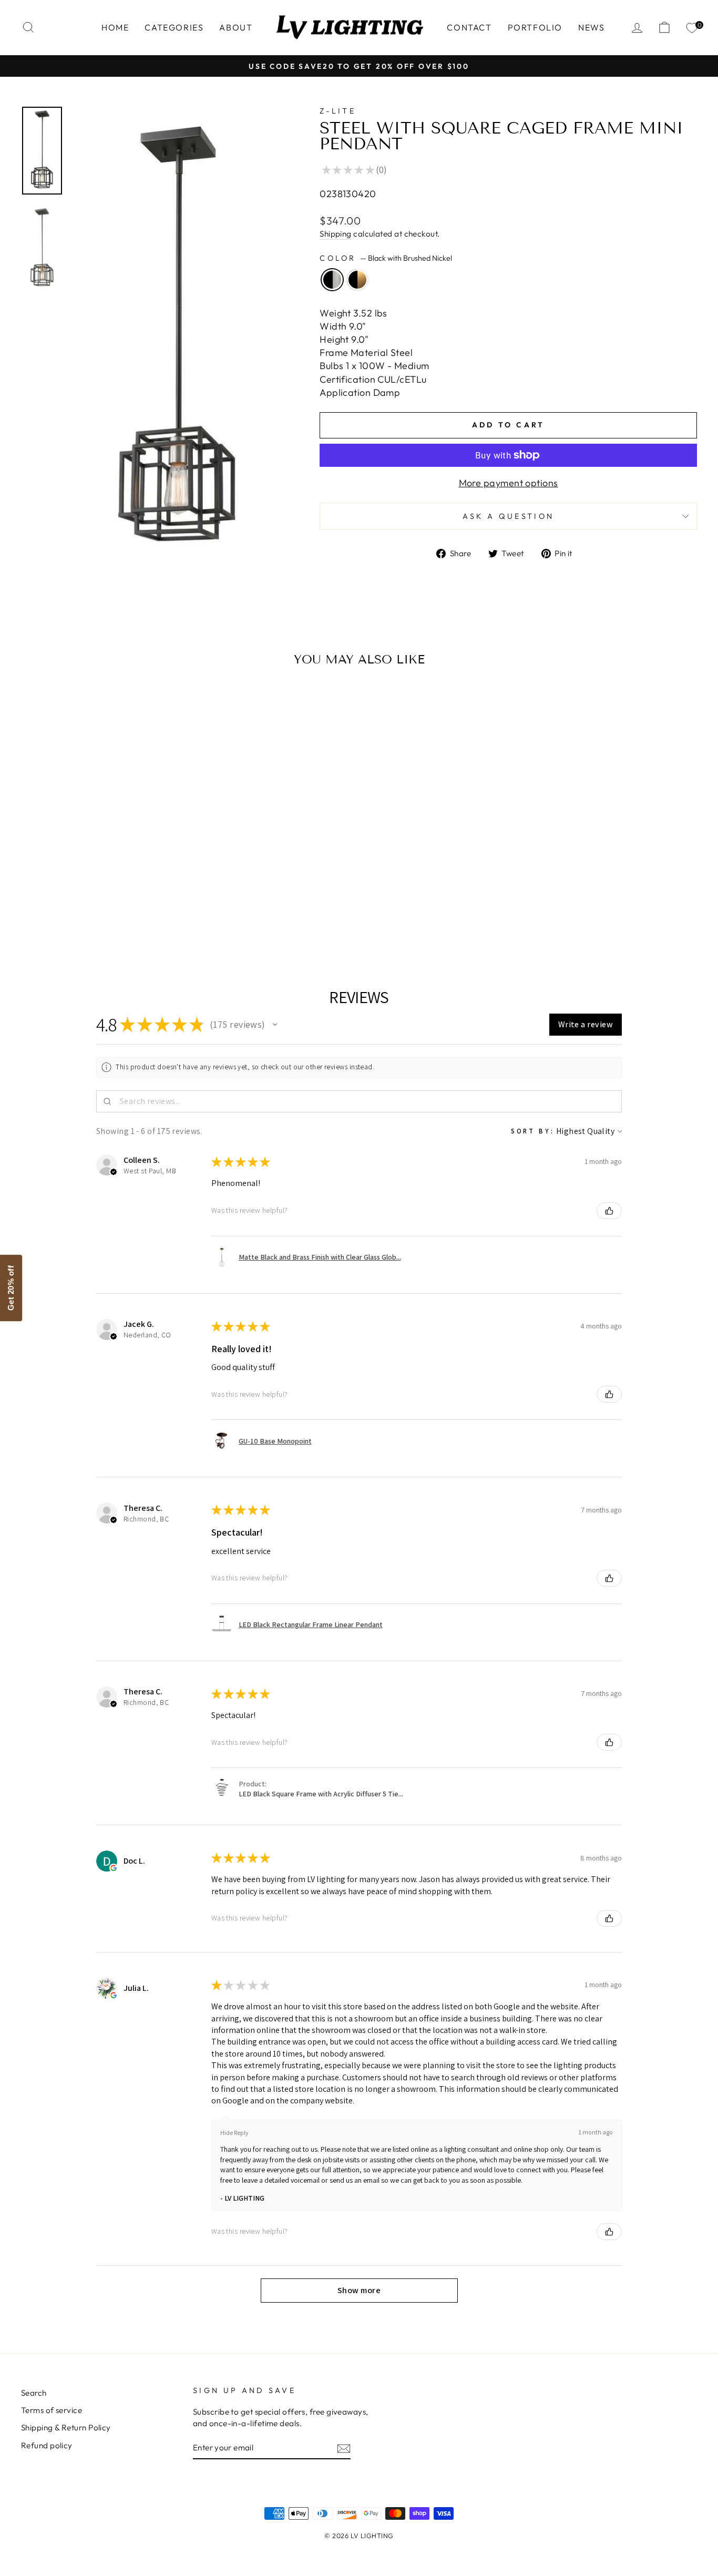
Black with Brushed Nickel (332, 280)
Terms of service (52, 2410)
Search (34, 2393)
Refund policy (47, 2445)
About (236, 27)
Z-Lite (338, 111)
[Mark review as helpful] (609, 1211)
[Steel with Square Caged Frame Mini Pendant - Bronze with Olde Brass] (109, 915)
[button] (275, 1025)
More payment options (509, 483)
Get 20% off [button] (11, 1288)
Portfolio (535, 27)
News (591, 27)
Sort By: (533, 1131)
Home (115, 27)
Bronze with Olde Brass (357, 280)
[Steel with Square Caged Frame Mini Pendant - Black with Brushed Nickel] (94, 915)
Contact (469, 27)
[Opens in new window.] (114, 1868)
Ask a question (508, 516)
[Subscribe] (344, 2448)
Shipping (336, 234)
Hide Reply (234, 2133)
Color (386, 258)
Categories (174, 27)
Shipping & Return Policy (66, 2427)
